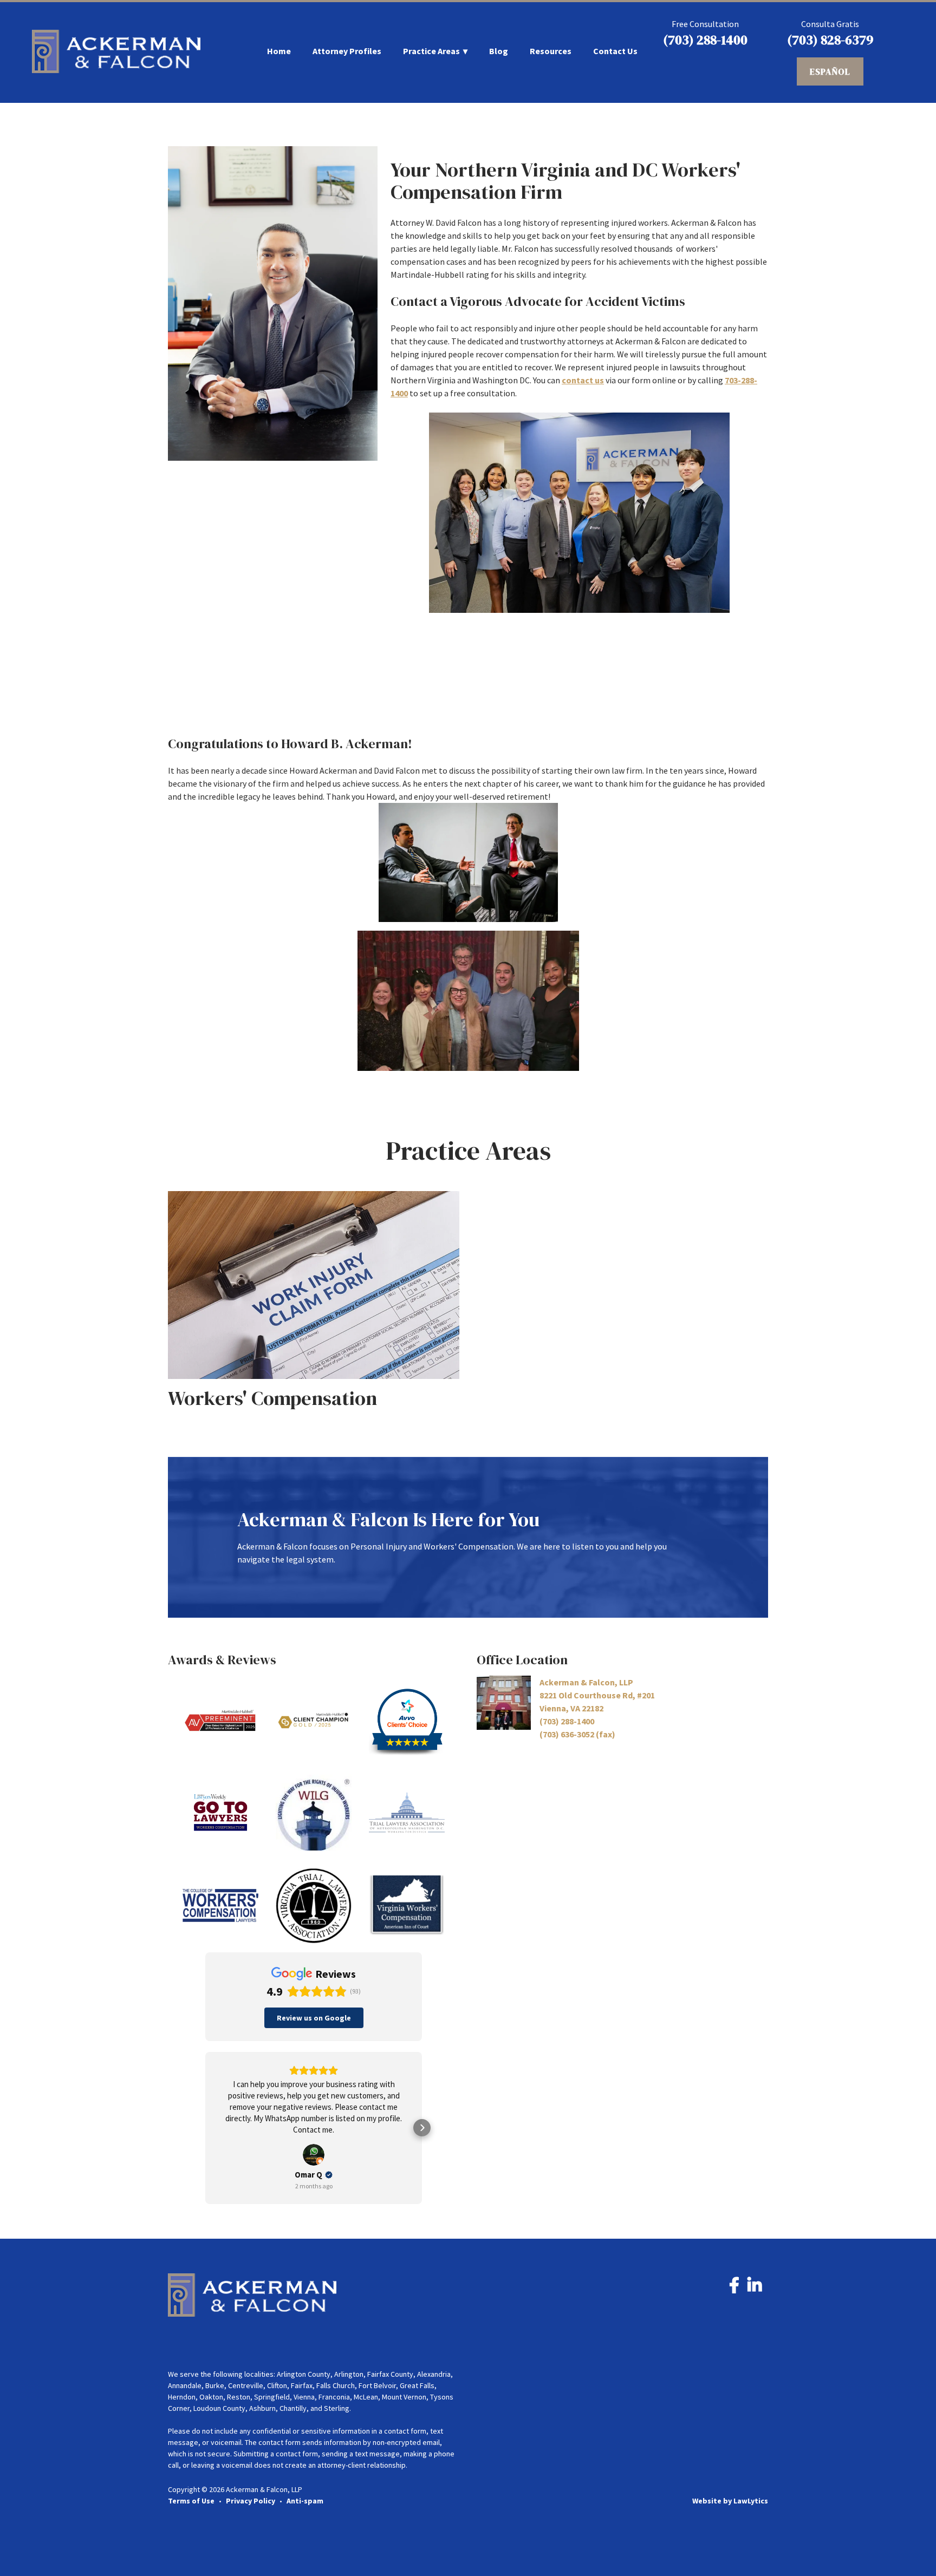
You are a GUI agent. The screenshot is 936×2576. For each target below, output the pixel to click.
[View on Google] (314, 2155)
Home (279, 51)
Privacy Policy (251, 2501)
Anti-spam (305, 2501)
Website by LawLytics (730, 2501)
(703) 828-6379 (830, 40)
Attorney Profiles (347, 51)
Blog (499, 51)
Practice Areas (431, 51)
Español (830, 71)
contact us (583, 380)
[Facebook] (734, 2288)
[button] (205, 2128)
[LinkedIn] (755, 2288)
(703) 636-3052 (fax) (577, 1734)
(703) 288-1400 (705, 40)
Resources (551, 51)
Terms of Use (191, 2501)
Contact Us (615, 51)
